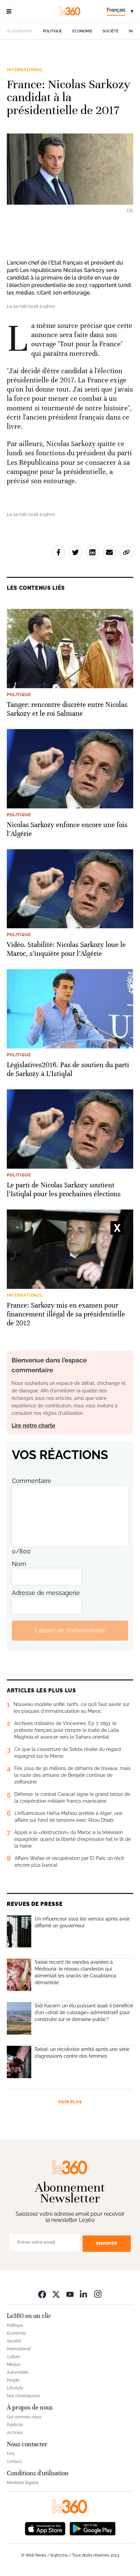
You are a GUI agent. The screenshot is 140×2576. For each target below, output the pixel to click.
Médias (14, 2365)
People (13, 2380)
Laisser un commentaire (70, 1630)
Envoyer (107, 2243)
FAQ (11, 2454)
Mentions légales (23, 2483)
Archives (15, 2433)
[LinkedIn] (84, 2294)
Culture (14, 2357)
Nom (19, 1564)
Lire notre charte (33, 1426)
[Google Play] (92, 2528)
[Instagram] (98, 2294)
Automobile (18, 2372)
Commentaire (32, 1481)
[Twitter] (56, 2294)
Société (111, 31)
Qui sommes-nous (24, 2417)
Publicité (15, 2425)
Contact (14, 2462)
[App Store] (45, 2528)
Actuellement (20, 31)
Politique (52, 31)
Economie (82, 31)
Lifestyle (15, 2388)
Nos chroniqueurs (23, 2396)
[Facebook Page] (42, 2294)
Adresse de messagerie (46, 1593)
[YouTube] (70, 2294)
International (25, 70)
